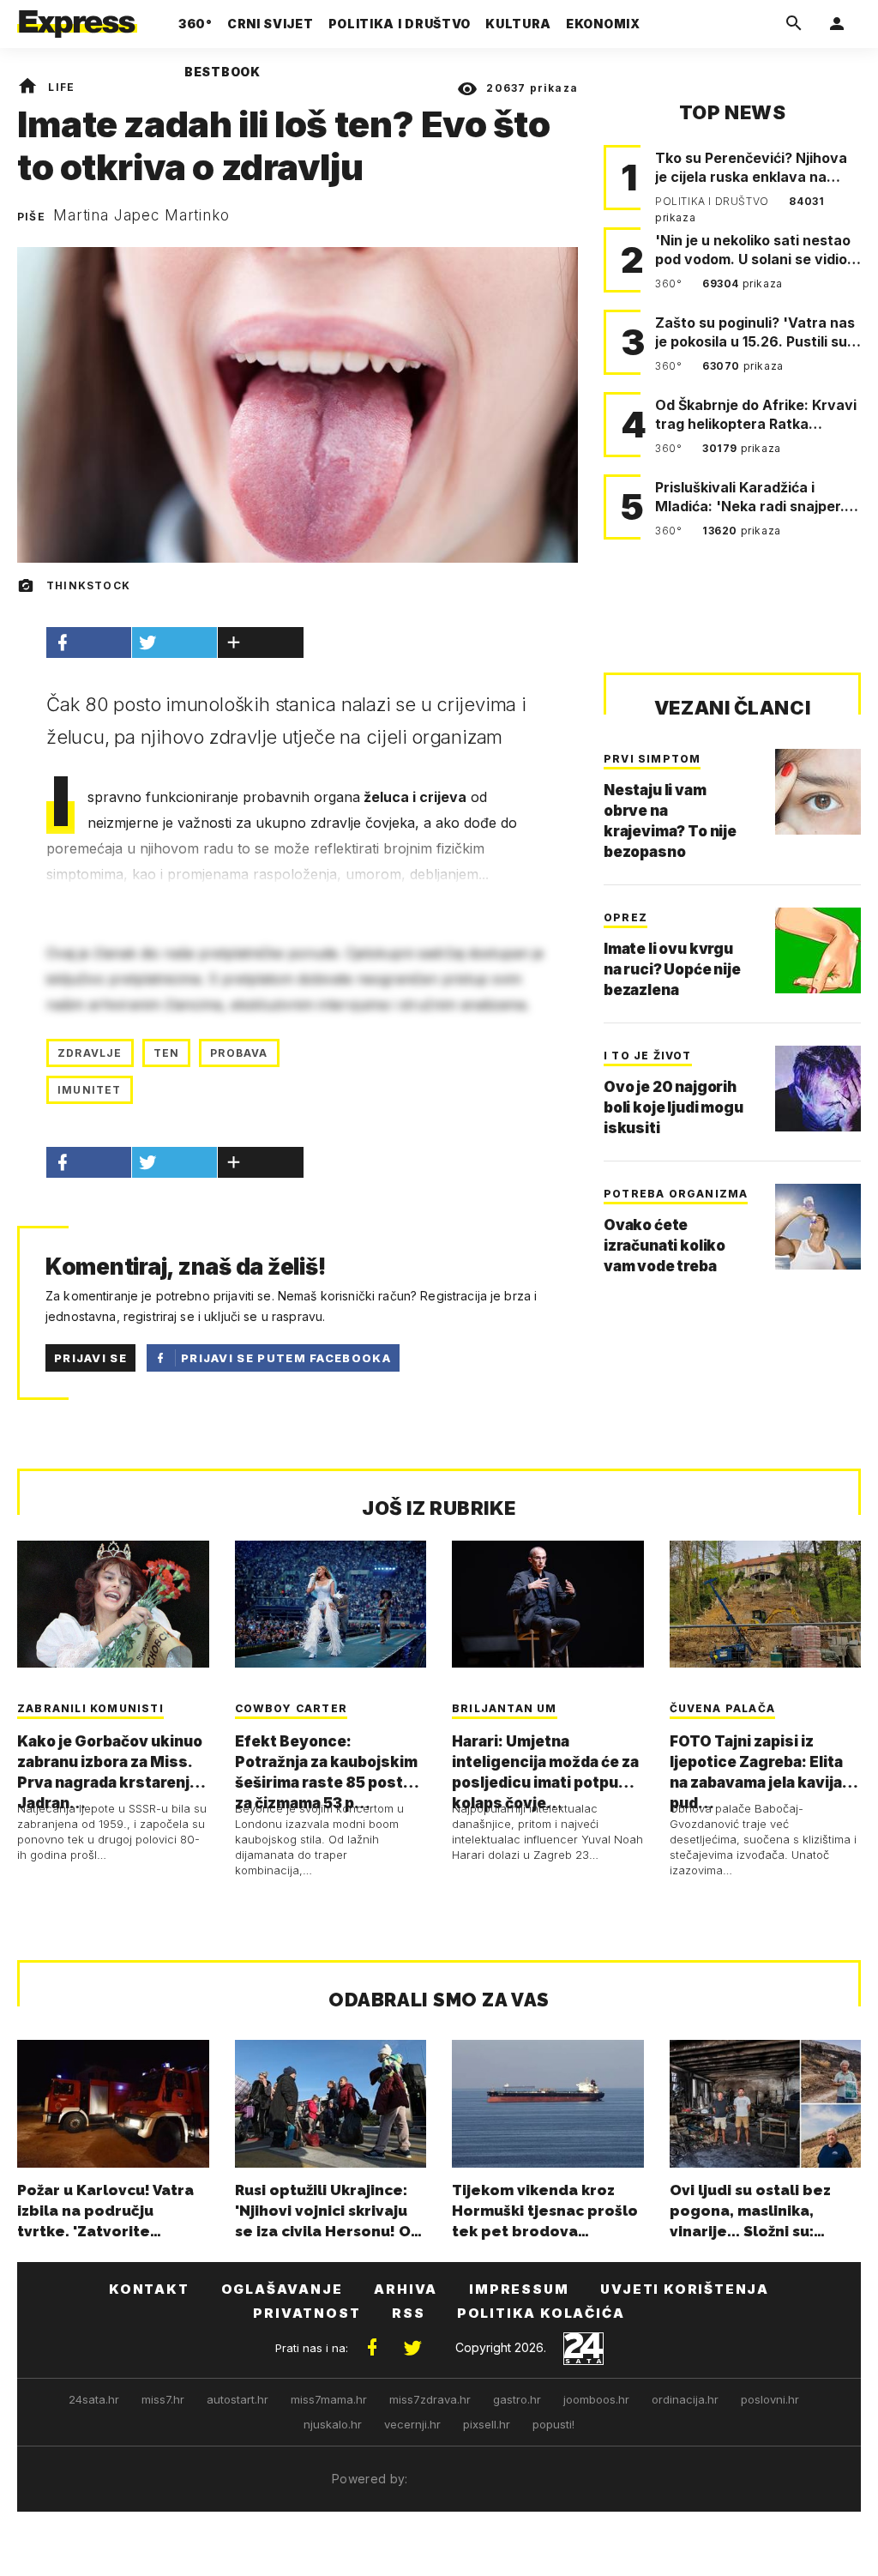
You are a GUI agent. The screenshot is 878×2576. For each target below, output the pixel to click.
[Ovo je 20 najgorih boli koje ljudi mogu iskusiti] (818, 1089)
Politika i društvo (713, 201)
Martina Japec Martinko (141, 215)
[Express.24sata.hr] (77, 19)
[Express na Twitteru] (412, 2348)
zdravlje (90, 1053)
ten (167, 1053)
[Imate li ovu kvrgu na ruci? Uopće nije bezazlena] (818, 950)
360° (670, 284)
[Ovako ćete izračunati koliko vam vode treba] (818, 1227)
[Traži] (794, 24)
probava (239, 1053)
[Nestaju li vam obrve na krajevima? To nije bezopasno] (818, 792)
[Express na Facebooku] (372, 2348)
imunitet (90, 1090)
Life (61, 87)
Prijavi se (90, 1358)
